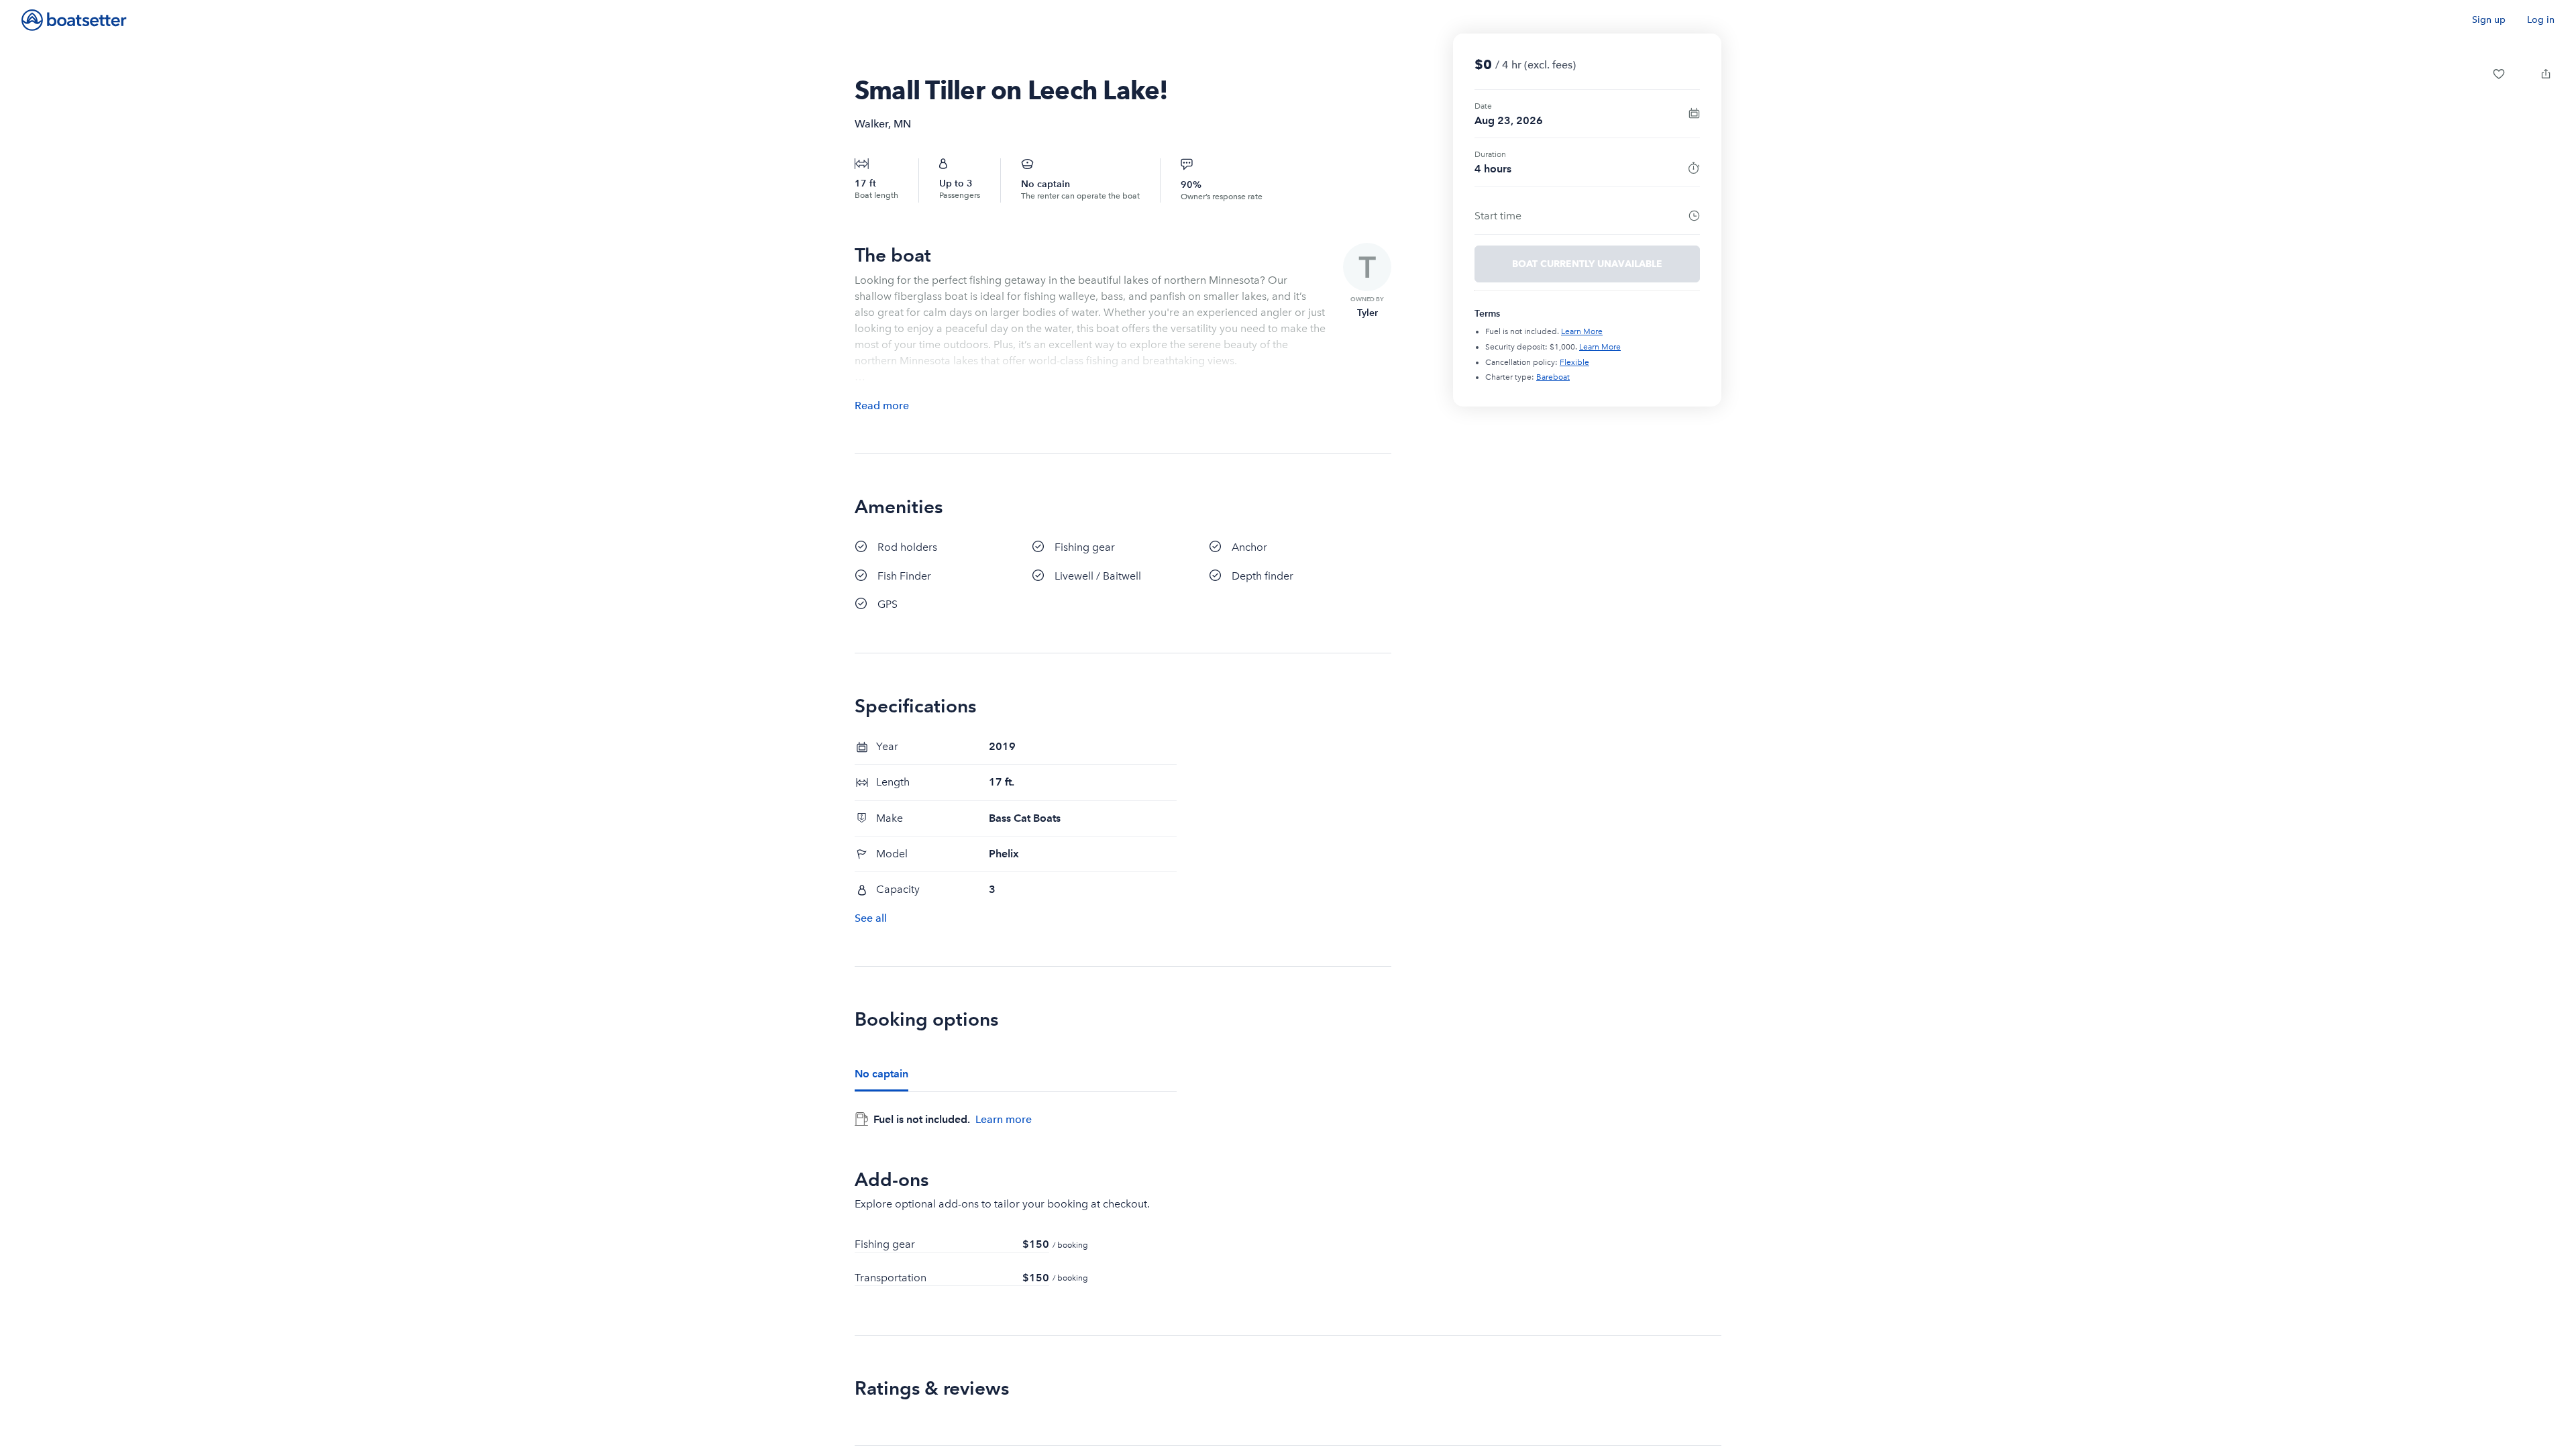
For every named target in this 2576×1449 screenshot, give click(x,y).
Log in (2541, 20)
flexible (1574, 362)
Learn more (1004, 1119)
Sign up (2489, 20)
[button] (2499, 74)
